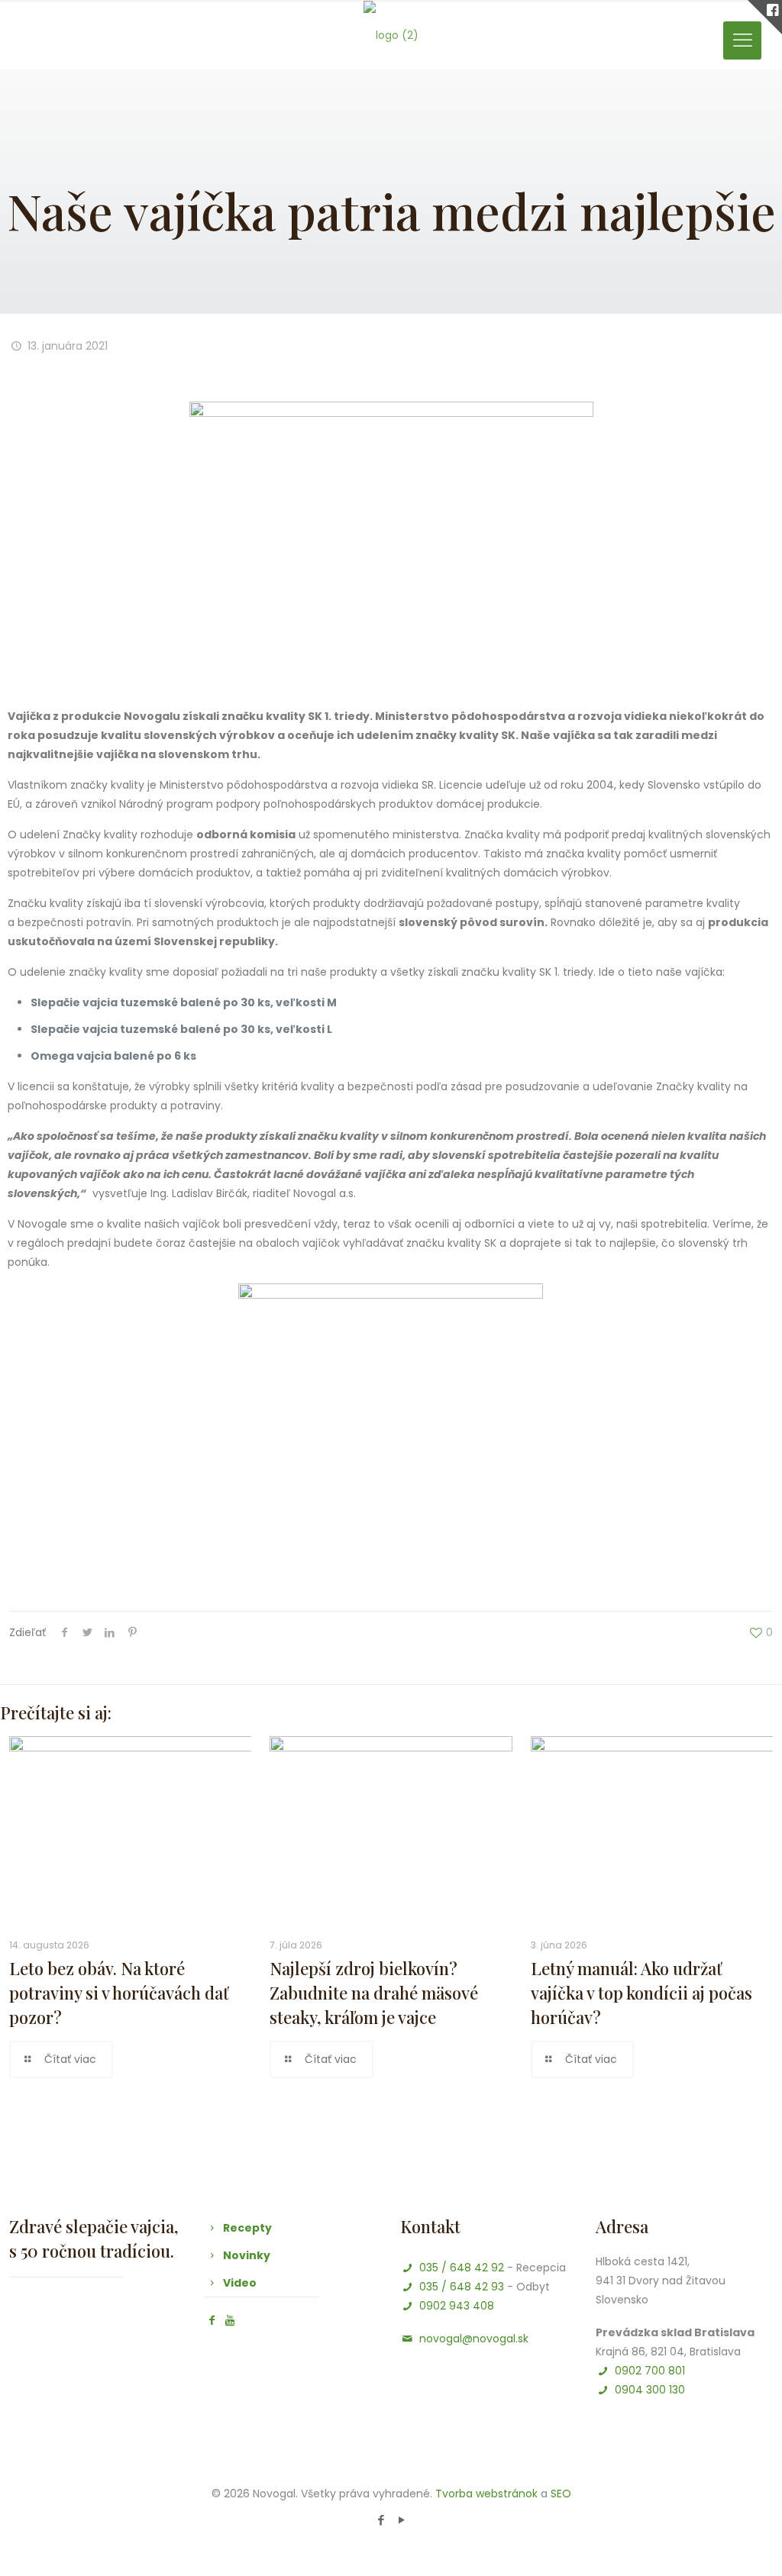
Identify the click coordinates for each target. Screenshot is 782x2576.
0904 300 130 (650, 2390)
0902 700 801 (650, 2371)
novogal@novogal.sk (474, 2339)
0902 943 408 (457, 2306)
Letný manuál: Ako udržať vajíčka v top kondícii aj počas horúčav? (641, 1993)
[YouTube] (401, 2520)
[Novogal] (391, 35)
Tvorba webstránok (486, 2494)
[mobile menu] (742, 40)
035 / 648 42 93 (462, 2287)
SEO (561, 2494)
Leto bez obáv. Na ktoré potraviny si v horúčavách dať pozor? (119, 1993)
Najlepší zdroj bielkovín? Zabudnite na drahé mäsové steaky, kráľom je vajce (374, 1993)
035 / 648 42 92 (462, 2268)
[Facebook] (381, 2520)
